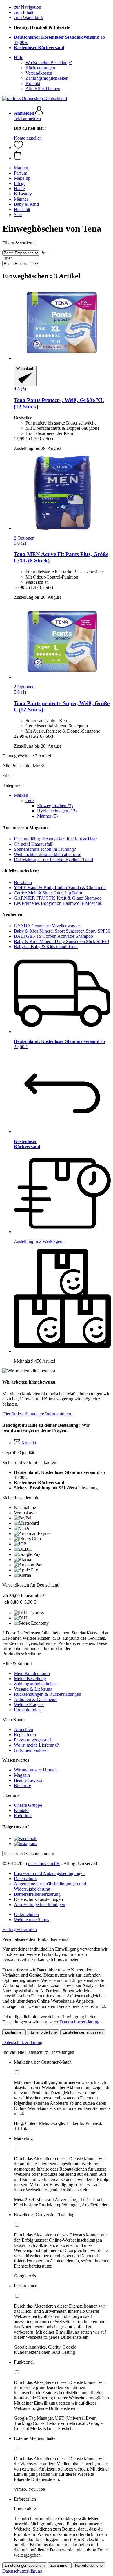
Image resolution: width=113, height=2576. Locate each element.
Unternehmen (26, 1914)
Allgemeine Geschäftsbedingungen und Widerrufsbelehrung (50, 1886)
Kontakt (33, 83)
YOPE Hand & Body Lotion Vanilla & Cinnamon (60, 888)
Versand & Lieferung (33, 1689)
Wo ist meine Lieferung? (36, 1745)
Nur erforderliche (43, 2032)
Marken (21, 795)
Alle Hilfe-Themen (43, 89)
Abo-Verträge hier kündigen (40, 1905)
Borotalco (23, 882)
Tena (30, 800)
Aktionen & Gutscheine (36, 1699)
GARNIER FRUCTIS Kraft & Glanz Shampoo (58, 898)
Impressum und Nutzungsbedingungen (49, 1873)
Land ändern (43, 1853)
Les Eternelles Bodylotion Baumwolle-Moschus (58, 903)
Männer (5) (47, 816)
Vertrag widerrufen (20, 1929)
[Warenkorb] (62, 155)
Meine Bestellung (30, 1679)
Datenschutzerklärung (79, 2022)
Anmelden (23, 1729)
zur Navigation (28, 7)
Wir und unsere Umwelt (36, 1770)
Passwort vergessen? (33, 1740)
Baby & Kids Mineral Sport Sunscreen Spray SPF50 (62, 931)
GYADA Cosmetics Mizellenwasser (47, 926)
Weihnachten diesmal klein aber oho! (48, 854)
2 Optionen (24, 538)
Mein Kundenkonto (32, 1673)
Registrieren (25, 1735)
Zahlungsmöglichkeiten (47, 78)
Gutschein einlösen (31, 1750)
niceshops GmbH (44, 1864)
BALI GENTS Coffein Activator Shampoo (53, 936)
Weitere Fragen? (29, 1705)
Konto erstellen (28, 138)
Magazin (22, 1775)
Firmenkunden (27, 1710)
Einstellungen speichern (25, 2565)
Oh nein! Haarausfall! (34, 844)
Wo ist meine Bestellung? (49, 63)
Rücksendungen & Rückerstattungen (48, 1694)
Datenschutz (25, 1879)
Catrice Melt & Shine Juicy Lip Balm (48, 893)
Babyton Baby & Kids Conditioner (46, 947)
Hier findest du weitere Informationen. (37, 1414)
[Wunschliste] (19, 148)
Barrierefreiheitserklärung (37, 1894)
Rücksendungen (40, 68)
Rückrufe (22, 1785)
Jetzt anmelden (27, 118)
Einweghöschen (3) (55, 806)
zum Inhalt (24, 12)
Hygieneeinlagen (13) (57, 811)
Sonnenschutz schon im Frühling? (45, 849)
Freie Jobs (23, 1816)
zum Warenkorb (29, 17)
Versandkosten (39, 73)
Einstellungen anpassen (83, 2032)
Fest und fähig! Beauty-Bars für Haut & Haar (55, 839)
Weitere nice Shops (31, 1920)
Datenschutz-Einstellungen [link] (38, 1899)
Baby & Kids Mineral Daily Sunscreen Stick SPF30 (61, 941)
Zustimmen (14, 2032)
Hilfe (19, 57)
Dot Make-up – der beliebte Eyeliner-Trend (53, 860)
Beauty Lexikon (29, 1780)
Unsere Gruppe (28, 1805)
